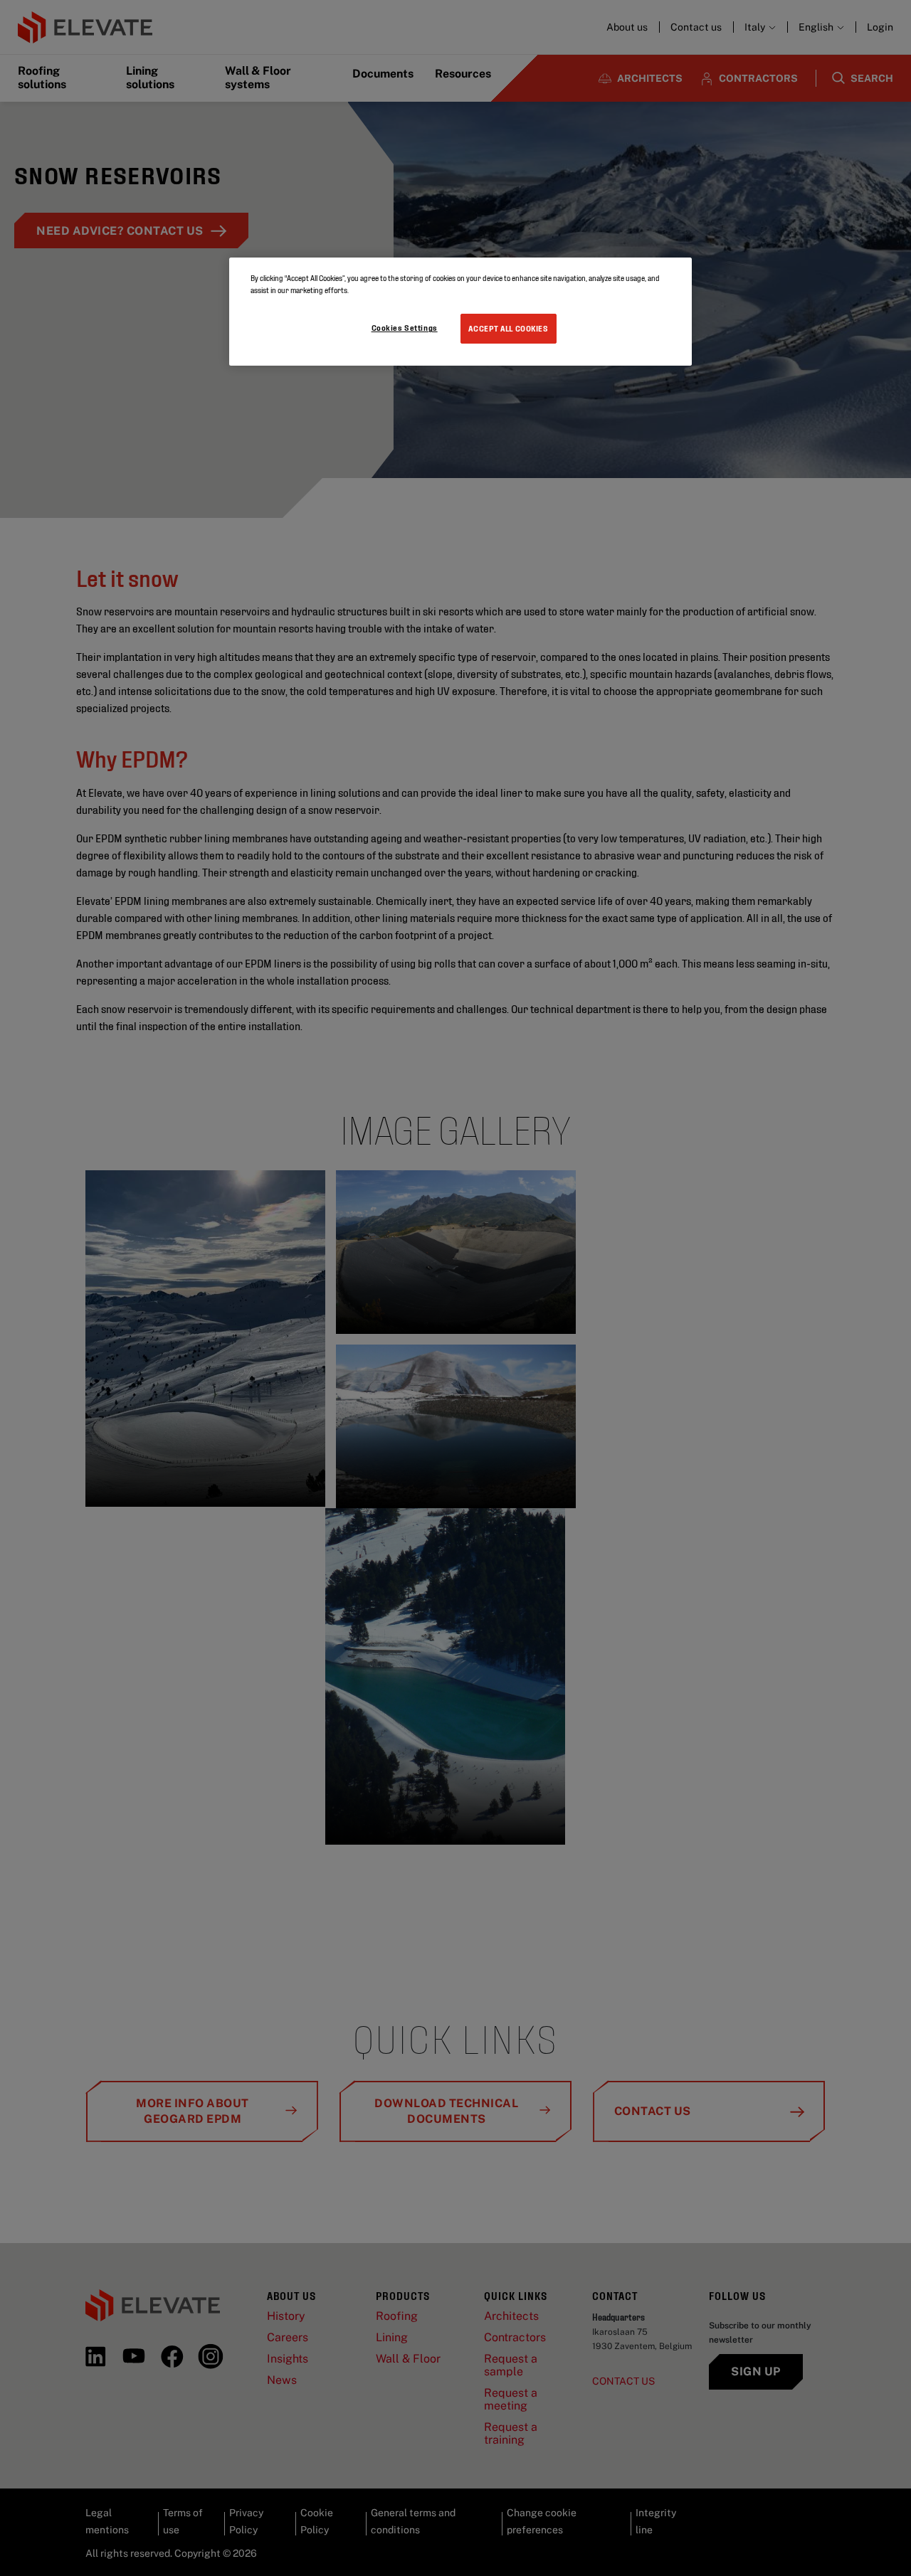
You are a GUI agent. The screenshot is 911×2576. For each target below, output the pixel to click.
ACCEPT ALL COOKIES (508, 328)
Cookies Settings (405, 327)
